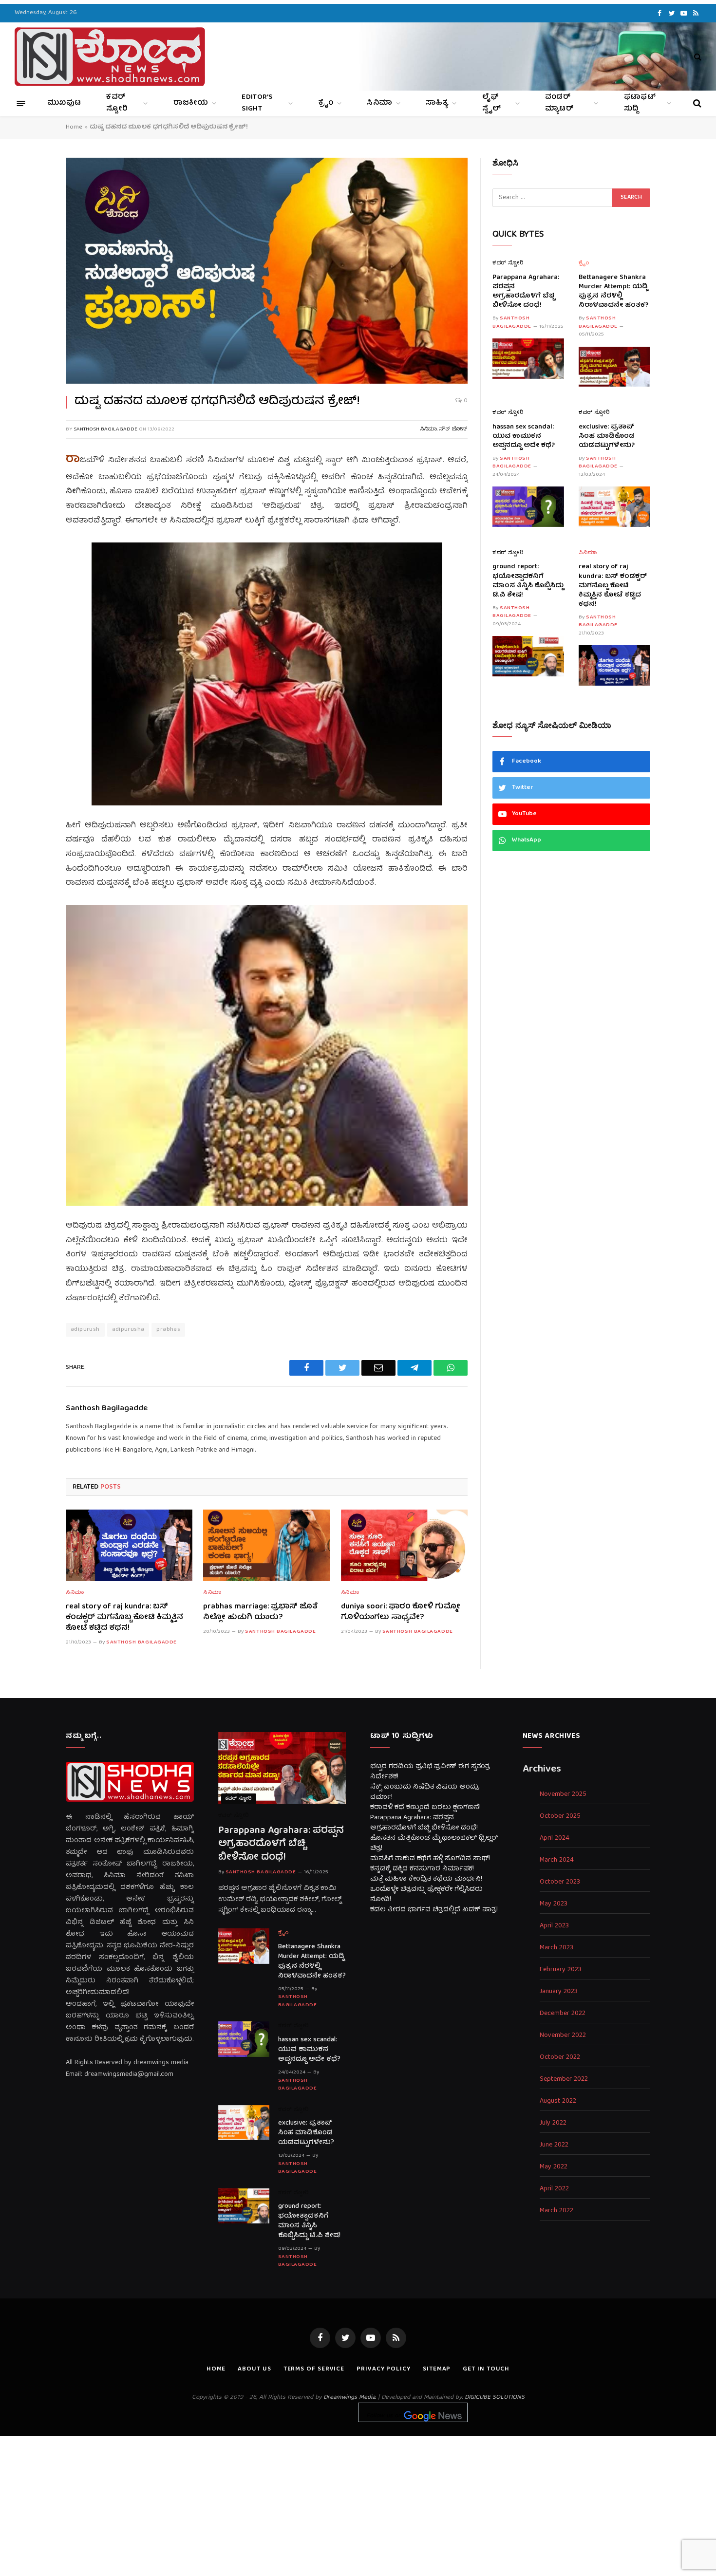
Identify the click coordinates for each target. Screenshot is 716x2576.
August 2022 (558, 2101)
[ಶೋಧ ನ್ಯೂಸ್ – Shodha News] (110, 56)
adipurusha (128, 1330)
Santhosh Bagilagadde (105, 429)
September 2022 (564, 2080)
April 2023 (554, 1926)
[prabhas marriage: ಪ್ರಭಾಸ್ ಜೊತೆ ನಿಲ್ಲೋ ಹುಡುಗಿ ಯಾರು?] (266, 1545)
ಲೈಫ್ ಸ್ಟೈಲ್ (492, 103)
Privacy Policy (384, 2369)
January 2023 (559, 1992)
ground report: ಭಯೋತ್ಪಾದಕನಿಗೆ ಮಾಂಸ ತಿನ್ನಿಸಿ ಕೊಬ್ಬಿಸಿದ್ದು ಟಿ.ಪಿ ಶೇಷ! (528, 581)
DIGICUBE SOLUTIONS (495, 2398)
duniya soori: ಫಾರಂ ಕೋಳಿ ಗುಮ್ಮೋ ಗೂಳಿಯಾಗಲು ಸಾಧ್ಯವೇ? (401, 1613)
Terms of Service (314, 2369)
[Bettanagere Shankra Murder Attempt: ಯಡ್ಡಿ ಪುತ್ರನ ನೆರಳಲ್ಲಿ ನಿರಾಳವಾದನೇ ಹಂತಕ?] (614, 367)
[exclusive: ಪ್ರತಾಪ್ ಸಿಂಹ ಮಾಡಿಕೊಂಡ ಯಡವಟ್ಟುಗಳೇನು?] (614, 507)
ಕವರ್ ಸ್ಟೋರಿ (117, 103)
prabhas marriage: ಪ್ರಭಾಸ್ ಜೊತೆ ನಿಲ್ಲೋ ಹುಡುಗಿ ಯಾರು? (260, 1613)
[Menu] (21, 103)
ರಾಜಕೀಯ (191, 103)
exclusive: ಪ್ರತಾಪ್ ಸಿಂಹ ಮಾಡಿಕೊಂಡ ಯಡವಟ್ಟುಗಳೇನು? (607, 437)
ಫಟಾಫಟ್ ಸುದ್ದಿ (640, 103)
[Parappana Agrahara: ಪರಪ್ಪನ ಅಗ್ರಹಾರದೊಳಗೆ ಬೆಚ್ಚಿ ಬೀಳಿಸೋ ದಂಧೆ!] (528, 359)
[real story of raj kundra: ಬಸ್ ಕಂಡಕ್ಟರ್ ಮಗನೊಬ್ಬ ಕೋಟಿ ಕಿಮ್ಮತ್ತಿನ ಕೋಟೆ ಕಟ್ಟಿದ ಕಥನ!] (129, 1545)
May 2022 (554, 2167)
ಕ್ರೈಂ (326, 103)
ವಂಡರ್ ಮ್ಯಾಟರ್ (559, 103)
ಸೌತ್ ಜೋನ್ (453, 429)
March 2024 (557, 1860)
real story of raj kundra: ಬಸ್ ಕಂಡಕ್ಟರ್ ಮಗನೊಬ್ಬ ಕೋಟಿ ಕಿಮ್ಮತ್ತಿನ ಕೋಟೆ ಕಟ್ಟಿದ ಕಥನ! (124, 1618)
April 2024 (555, 1839)
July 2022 (553, 2123)
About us (254, 2369)
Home (74, 127)
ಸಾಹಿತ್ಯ (437, 103)
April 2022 (554, 2189)
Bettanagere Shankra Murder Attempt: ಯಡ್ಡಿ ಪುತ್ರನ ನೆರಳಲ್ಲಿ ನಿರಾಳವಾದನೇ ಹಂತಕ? (613, 292)
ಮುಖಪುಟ (64, 103)
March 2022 (556, 2211)
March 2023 (556, 1948)
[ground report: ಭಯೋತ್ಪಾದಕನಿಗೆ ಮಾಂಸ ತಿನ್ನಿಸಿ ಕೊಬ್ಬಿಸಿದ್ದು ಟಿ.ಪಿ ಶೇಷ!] (528, 656)
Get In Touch (486, 2369)
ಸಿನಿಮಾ (379, 103)
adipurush (85, 1330)
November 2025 (563, 1795)
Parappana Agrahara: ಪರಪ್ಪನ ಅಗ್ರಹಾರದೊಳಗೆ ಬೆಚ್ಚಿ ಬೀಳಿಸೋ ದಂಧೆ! (526, 292)
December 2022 (563, 2014)
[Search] (697, 57)
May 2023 (554, 1904)
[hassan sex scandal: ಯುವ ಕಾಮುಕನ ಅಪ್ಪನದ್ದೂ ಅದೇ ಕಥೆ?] (528, 507)
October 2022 (560, 2058)
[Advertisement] (358, 2504)
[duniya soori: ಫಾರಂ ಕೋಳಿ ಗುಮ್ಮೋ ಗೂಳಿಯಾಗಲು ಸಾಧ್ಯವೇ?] (404, 1545)
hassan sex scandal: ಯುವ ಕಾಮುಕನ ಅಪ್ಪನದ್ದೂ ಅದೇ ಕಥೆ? (524, 437)
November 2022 (563, 2036)
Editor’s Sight (257, 103)
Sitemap (437, 2369)
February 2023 (561, 1970)
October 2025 (560, 1817)
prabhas (168, 1330)
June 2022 (554, 2145)
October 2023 (560, 1882)
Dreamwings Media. (350, 2398)
